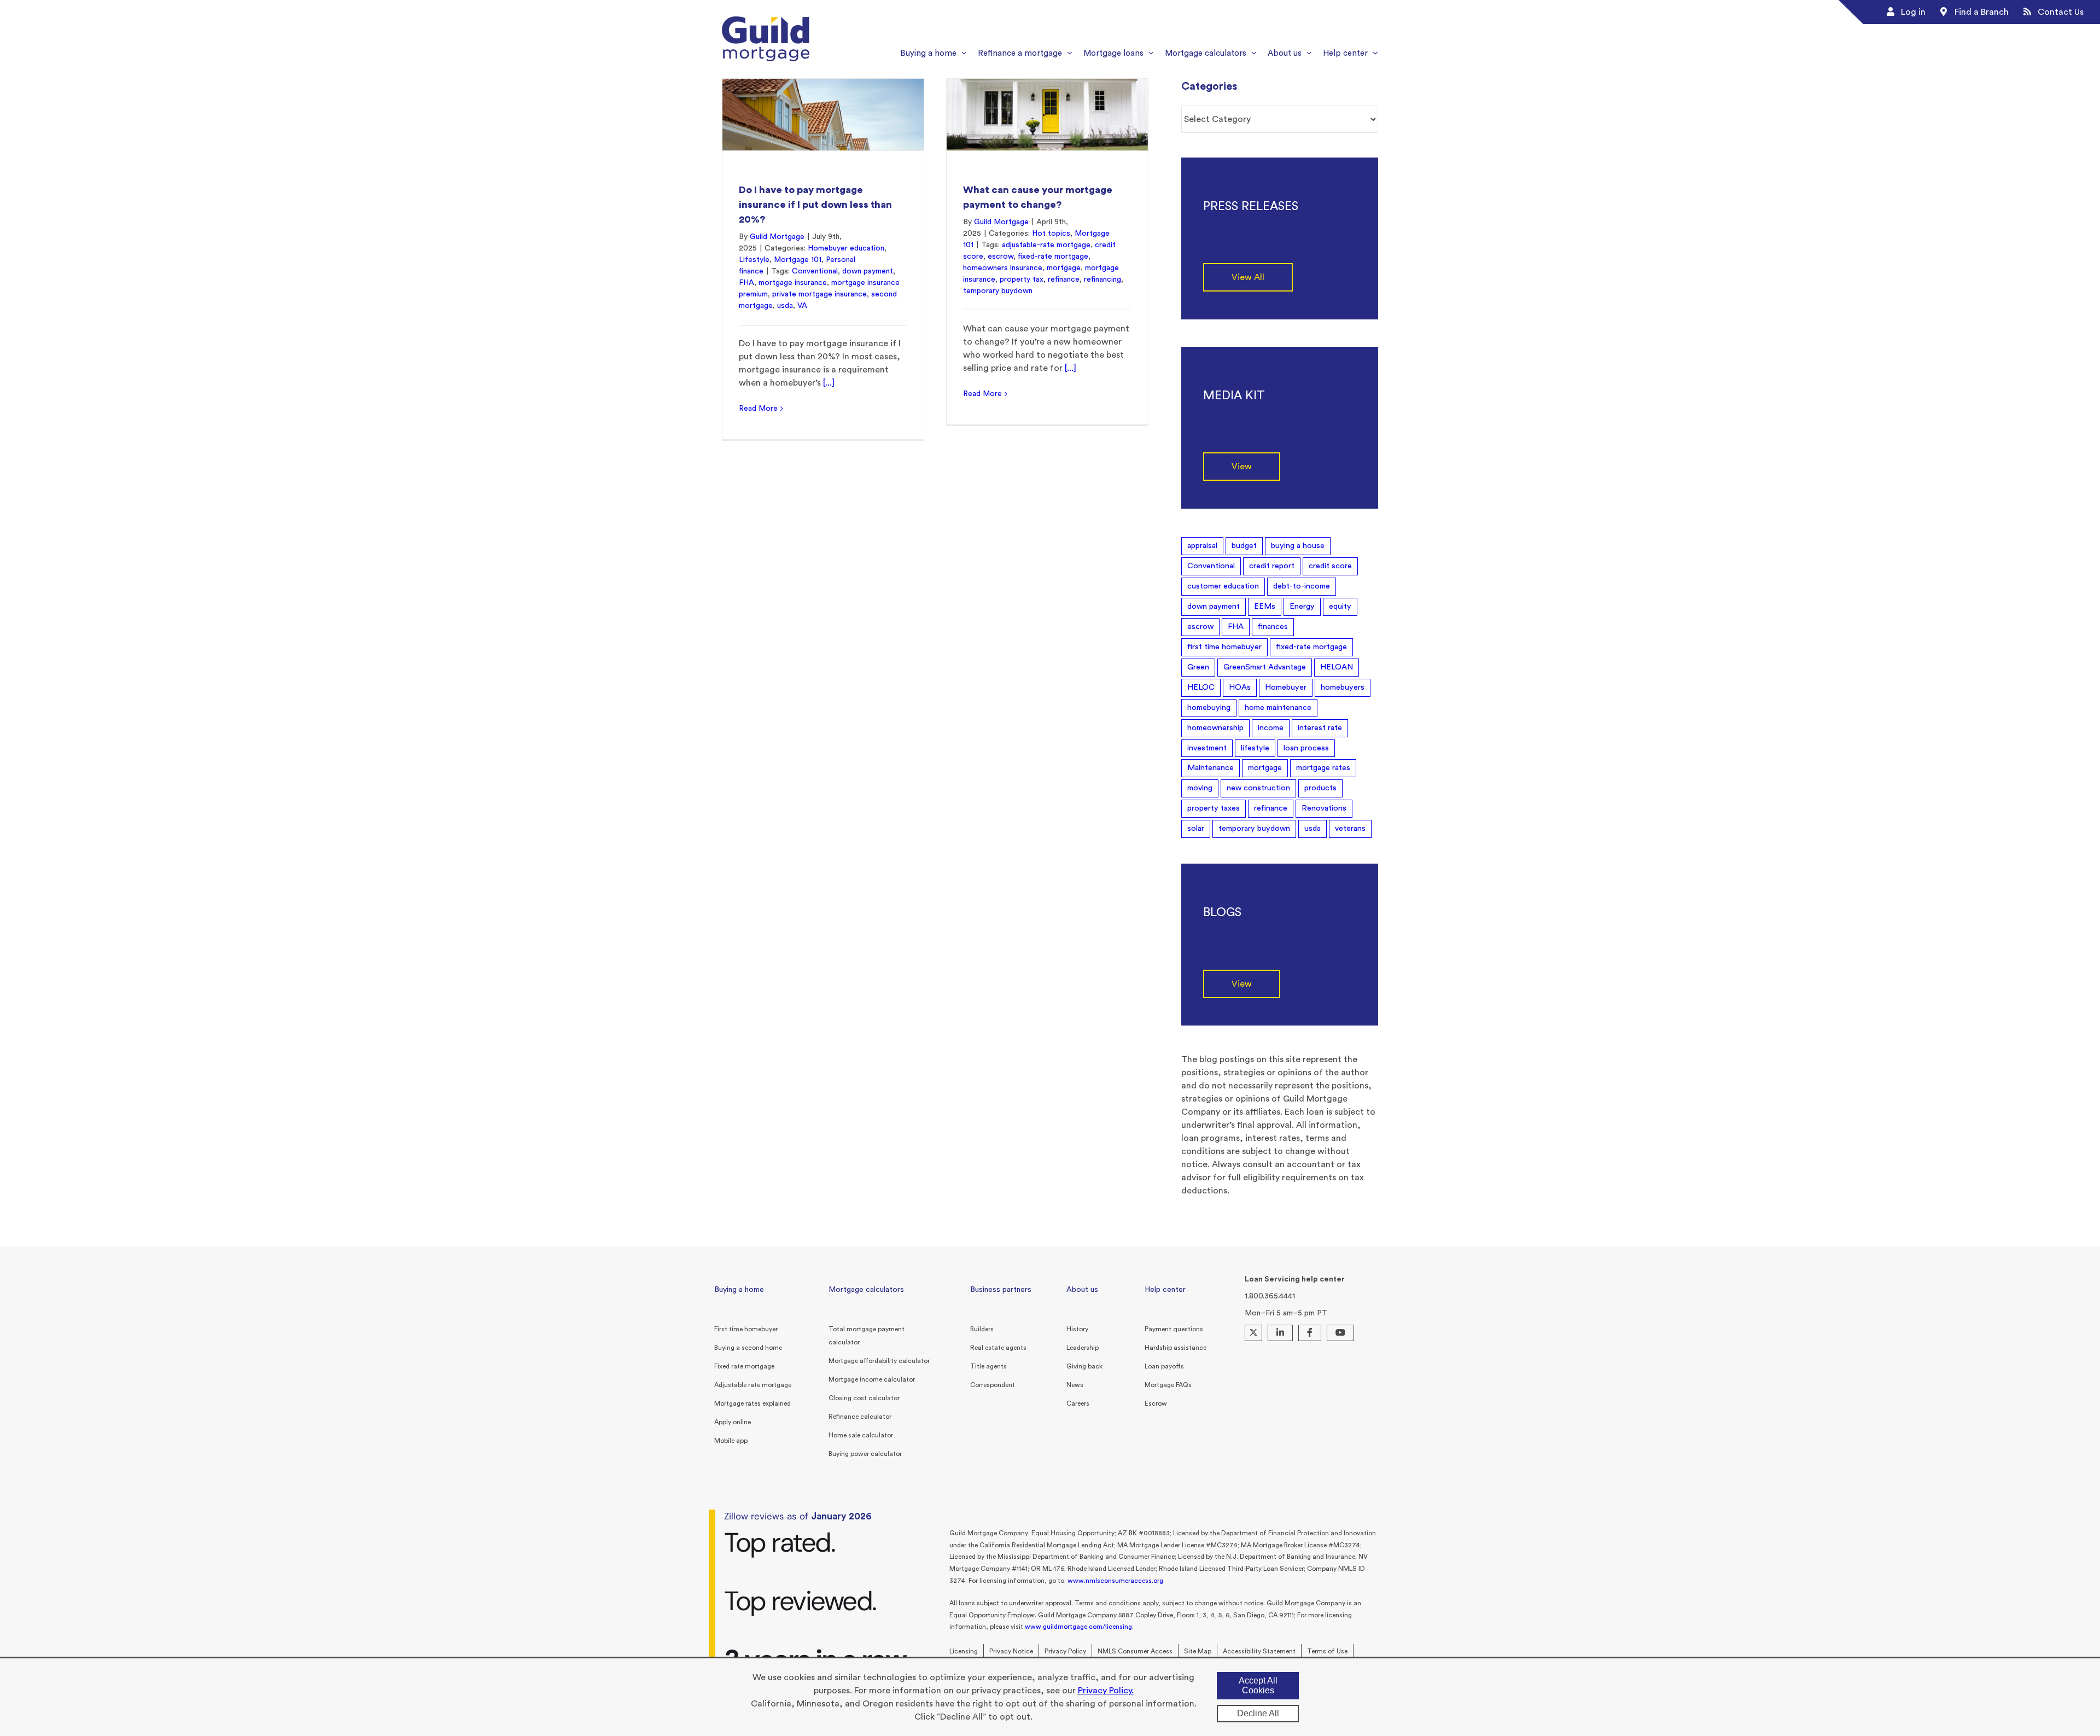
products (1320, 788)
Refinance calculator (860, 1417)
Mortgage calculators (866, 1290)
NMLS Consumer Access (1135, 1651)
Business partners (1001, 1290)
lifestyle (1255, 748)
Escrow (1156, 1403)
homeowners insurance (1003, 268)
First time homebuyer (746, 1329)
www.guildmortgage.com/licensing (1078, 1627)
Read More (758, 409)
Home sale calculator (861, 1435)
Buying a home (739, 1290)
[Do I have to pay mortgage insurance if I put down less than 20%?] (823, 115)
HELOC (1201, 687)
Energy (1302, 606)
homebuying (1209, 707)
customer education (1223, 586)
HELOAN (1337, 667)
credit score (1330, 566)
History (1077, 1329)
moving (1200, 788)
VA (802, 306)
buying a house (1298, 546)
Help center (1165, 1290)
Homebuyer (1286, 687)
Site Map (1198, 1651)
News (1075, 1385)
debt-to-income (1302, 586)
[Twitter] (1253, 1333)
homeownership (1215, 728)
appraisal (1202, 546)
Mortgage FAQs (1168, 1385)
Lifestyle (754, 260)
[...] (829, 383)
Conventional (815, 271)
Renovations (1324, 808)
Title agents (988, 1366)
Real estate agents (998, 1348)
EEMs (1265, 606)
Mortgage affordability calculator (879, 1361)
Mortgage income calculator (872, 1379)
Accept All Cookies (1258, 1685)
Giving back (1084, 1366)
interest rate (1320, 728)
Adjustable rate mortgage (753, 1385)
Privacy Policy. (1106, 1691)
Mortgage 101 (798, 260)
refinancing (1102, 279)
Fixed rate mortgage (744, 1366)
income (1271, 728)
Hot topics (1051, 234)
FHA (746, 283)
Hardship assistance (1176, 1348)
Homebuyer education (846, 248)
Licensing (964, 1651)
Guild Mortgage (777, 237)
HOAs (1240, 687)
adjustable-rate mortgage (1046, 245)
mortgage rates (1323, 768)
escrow (1001, 257)
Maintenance (1211, 768)
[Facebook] (1310, 1333)
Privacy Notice (1011, 1651)
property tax (1022, 279)
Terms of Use (1327, 1651)
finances (1273, 627)
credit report (1272, 566)
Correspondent (993, 1385)
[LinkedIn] (1280, 1333)
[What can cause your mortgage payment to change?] (1047, 115)
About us (1082, 1290)
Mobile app (731, 1441)
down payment (868, 271)
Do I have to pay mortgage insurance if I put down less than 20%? (815, 205)
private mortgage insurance (819, 294)
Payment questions (1174, 1329)
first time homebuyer (1224, 647)
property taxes (1214, 808)
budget (1244, 546)
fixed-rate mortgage (1053, 257)
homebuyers (1343, 687)
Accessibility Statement (1259, 1651)
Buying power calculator (865, 1454)
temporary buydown (998, 291)
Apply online (733, 1422)
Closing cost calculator (864, 1398)
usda (785, 306)
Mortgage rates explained (752, 1403)
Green (1198, 667)
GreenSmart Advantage (1265, 667)
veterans (1350, 828)
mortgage (1064, 268)
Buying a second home (748, 1348)
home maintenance (1278, 707)
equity (1340, 606)
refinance (1064, 279)
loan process (1306, 748)
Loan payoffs (1164, 1366)
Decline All (1258, 1713)
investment (1207, 748)
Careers (1078, 1403)
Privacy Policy (1065, 1651)
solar (1196, 828)
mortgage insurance (793, 283)
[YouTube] (1340, 1333)
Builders (982, 1329)
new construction (1258, 788)
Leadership (1083, 1348)
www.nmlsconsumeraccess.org (1115, 1581)
